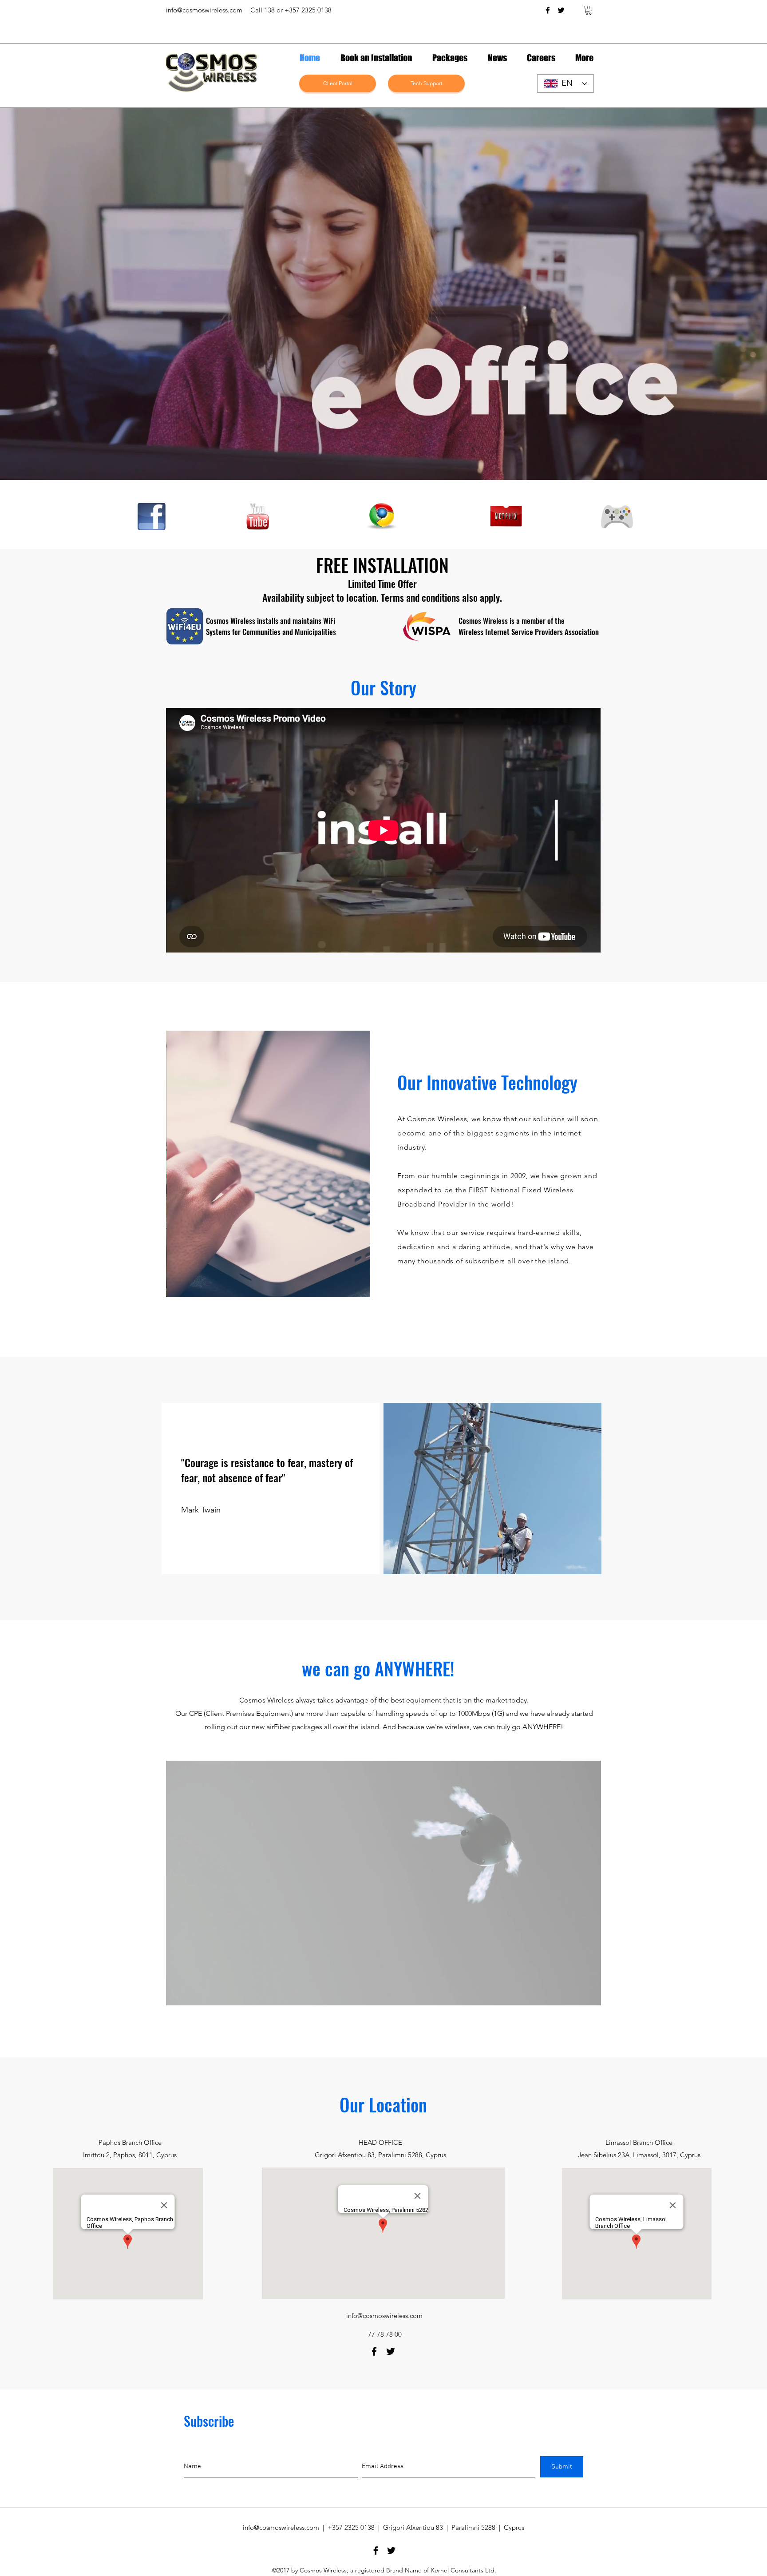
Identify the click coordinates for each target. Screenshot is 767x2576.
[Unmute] (193, 1993)
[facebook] (548, 10)
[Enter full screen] (589, 1993)
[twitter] (561, 10)
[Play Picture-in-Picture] (574, 1993)
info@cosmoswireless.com (204, 10)
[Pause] (178, 1993)
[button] (589, 10)
